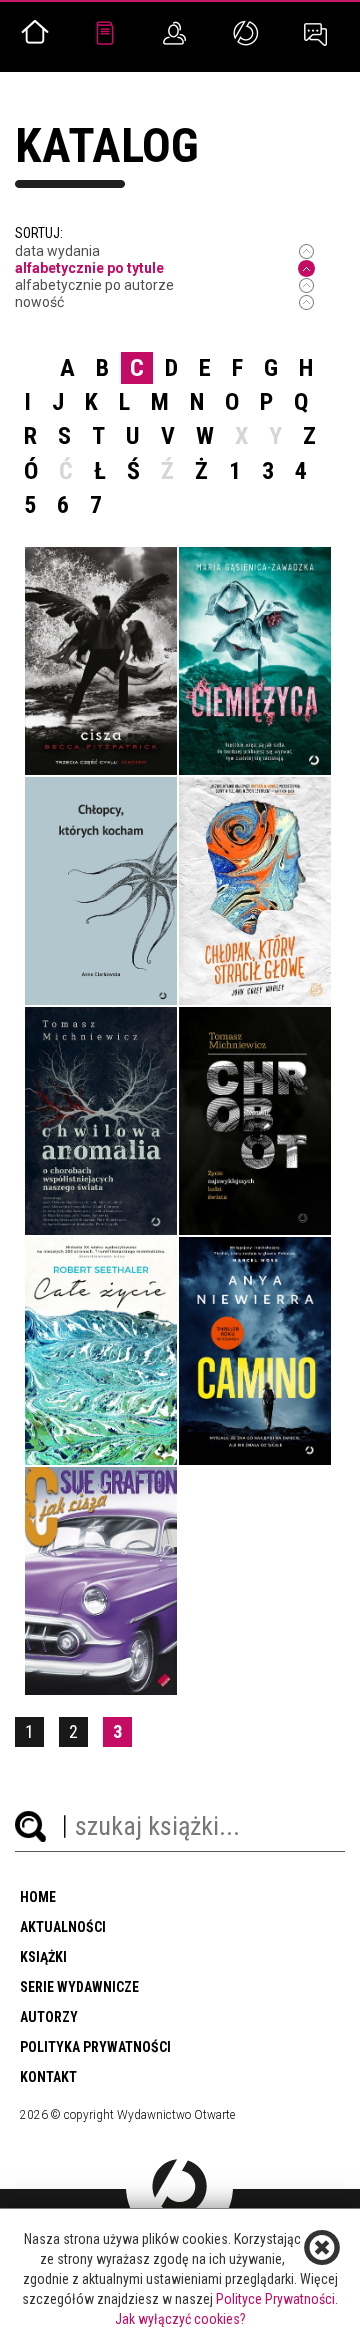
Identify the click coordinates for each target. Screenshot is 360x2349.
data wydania (57, 251)
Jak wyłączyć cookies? (180, 2319)
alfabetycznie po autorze (94, 285)
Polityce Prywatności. (277, 2299)
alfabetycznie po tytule (89, 268)
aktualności (63, 1927)
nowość (39, 302)
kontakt (48, 2077)
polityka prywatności (95, 2047)
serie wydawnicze (79, 1987)
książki (43, 1957)
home (38, 1897)
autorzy (49, 2017)
